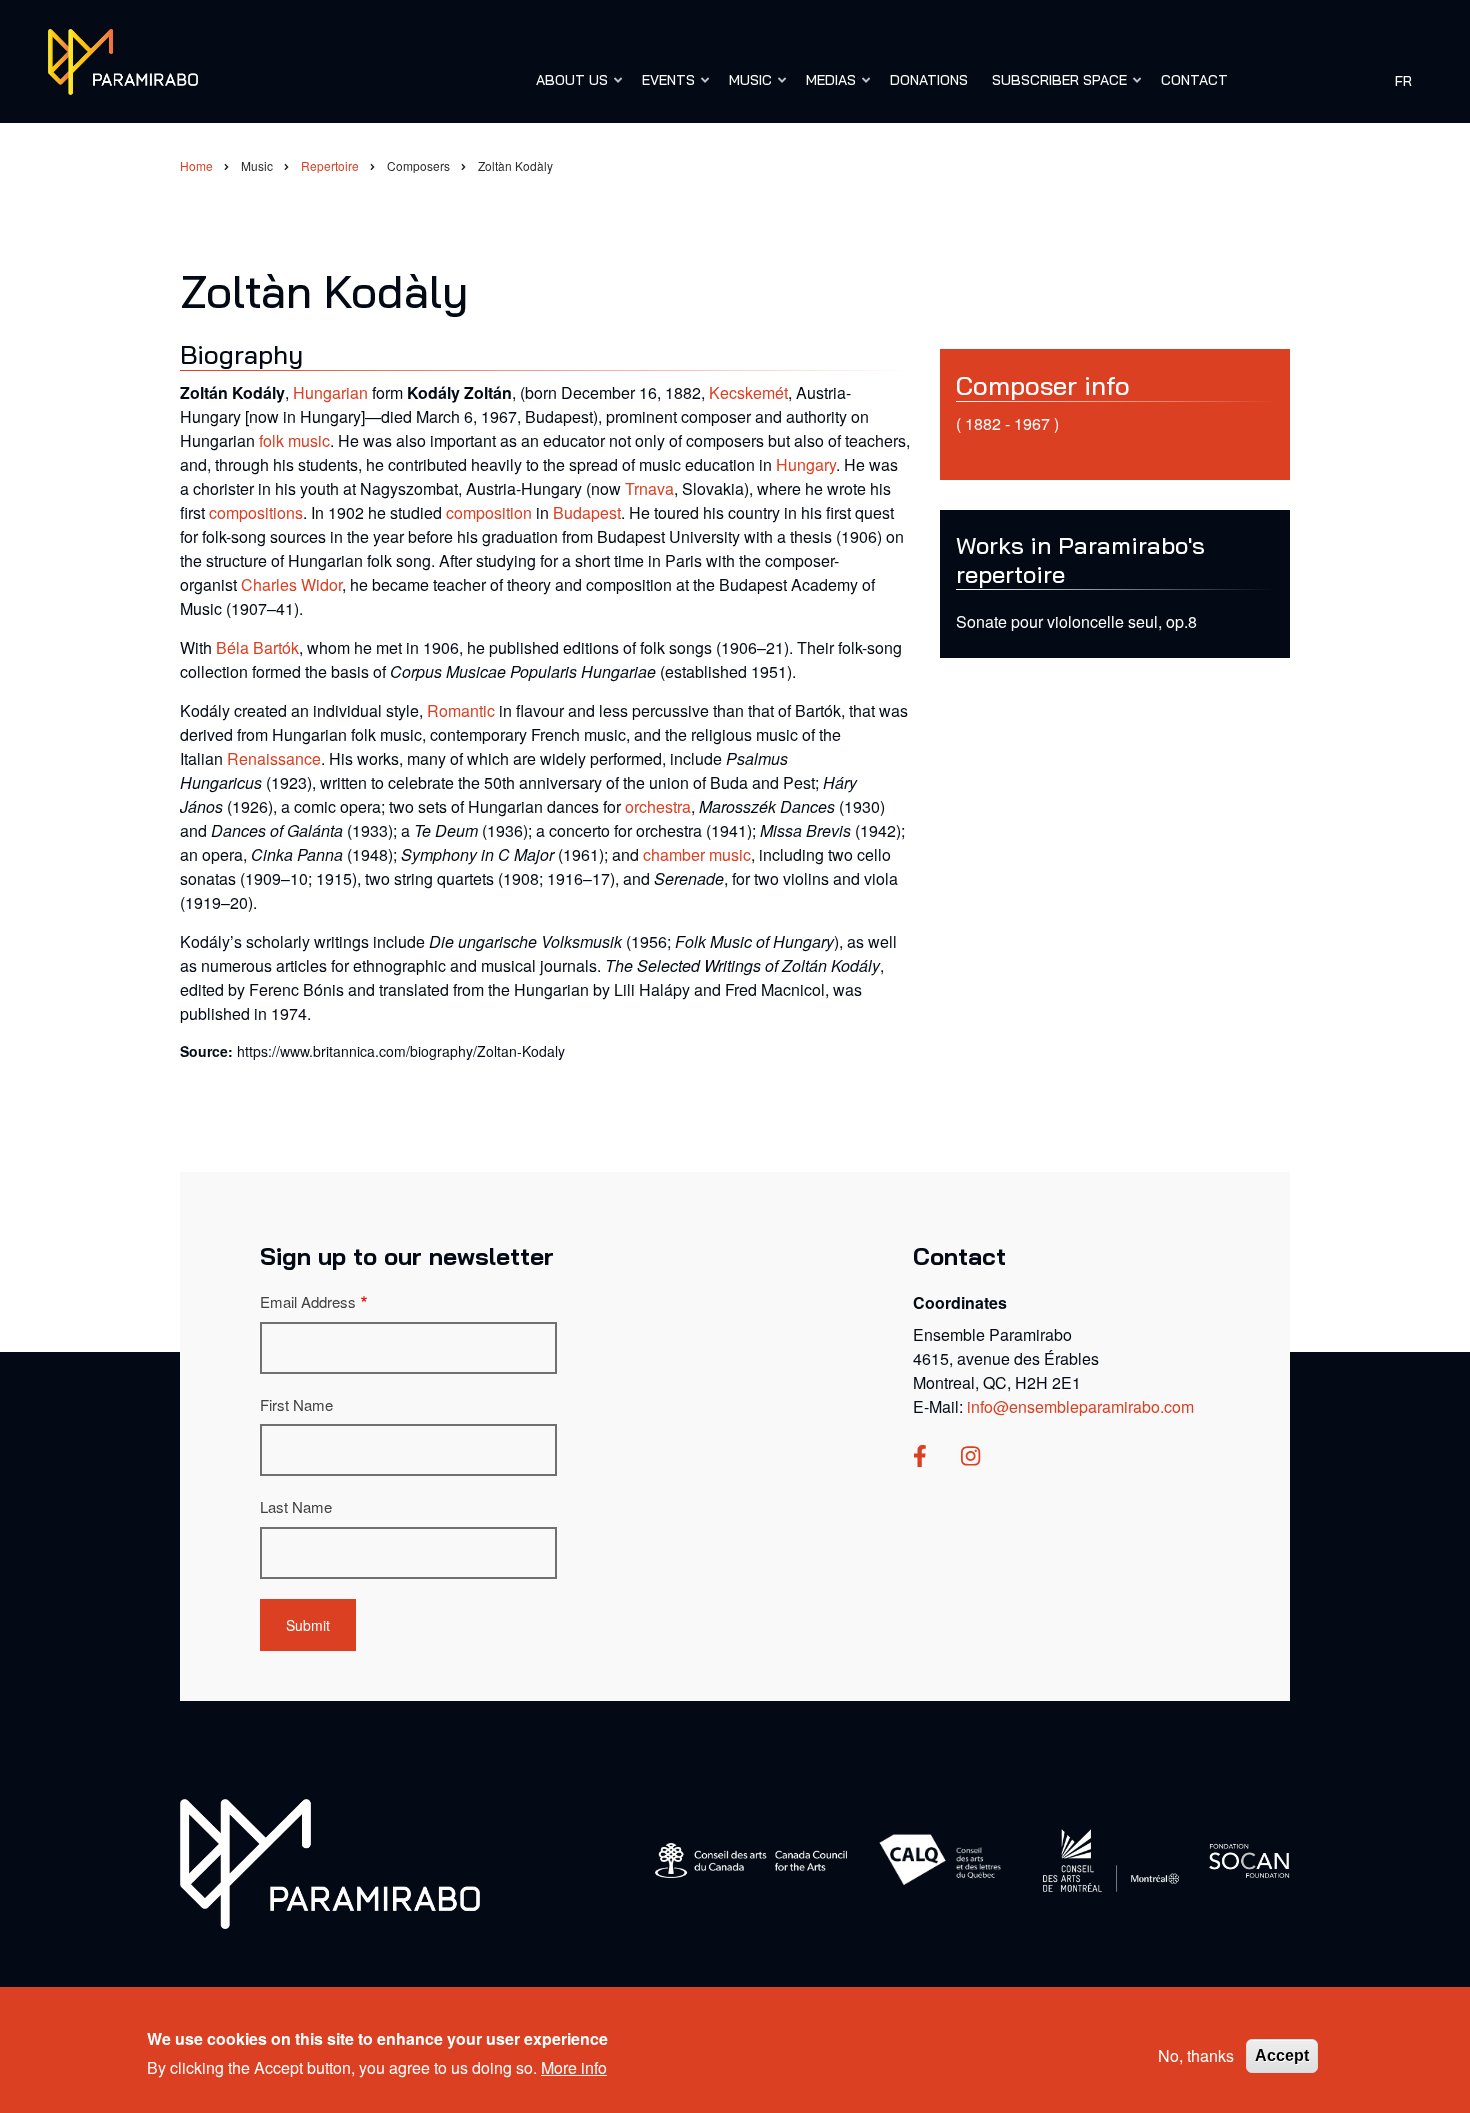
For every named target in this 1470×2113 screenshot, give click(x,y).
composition (489, 512)
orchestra (658, 806)
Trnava (649, 488)
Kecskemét (748, 392)
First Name (296, 1404)
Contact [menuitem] (1194, 80)
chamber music (697, 854)
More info (574, 2066)
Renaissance (274, 758)
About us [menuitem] (567, 89)
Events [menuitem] (663, 89)
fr (1403, 80)
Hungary (806, 464)
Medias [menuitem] (826, 89)
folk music (294, 440)
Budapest (587, 512)
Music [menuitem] (745, 89)
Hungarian (330, 392)
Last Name (296, 1506)
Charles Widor (291, 584)
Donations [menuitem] (929, 80)
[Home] (123, 59)
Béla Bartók (257, 647)
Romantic (461, 710)
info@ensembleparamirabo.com (1080, 1406)
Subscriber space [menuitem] (1054, 89)
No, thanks (1196, 2055)
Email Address (308, 1301)
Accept (1282, 2055)
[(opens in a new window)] (920, 1457)
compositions (256, 512)
